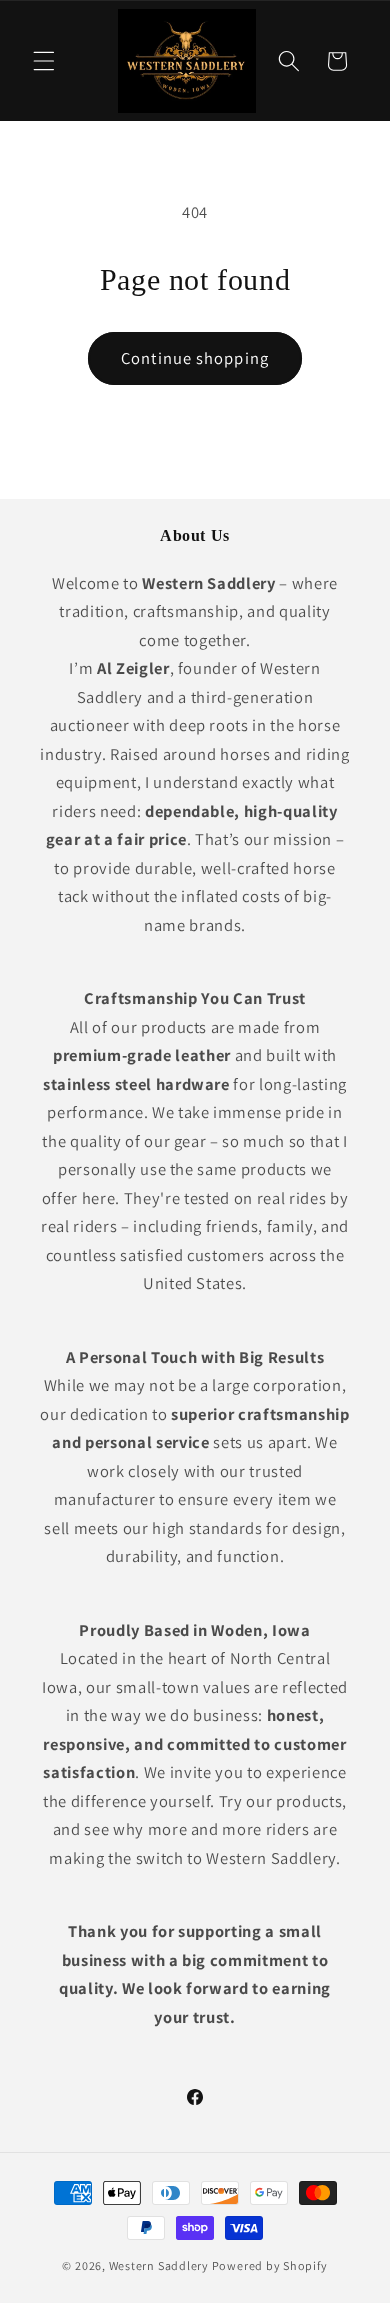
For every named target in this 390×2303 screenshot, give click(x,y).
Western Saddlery (159, 2265)
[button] (44, 61)
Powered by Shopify (270, 2265)
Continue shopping (195, 358)
